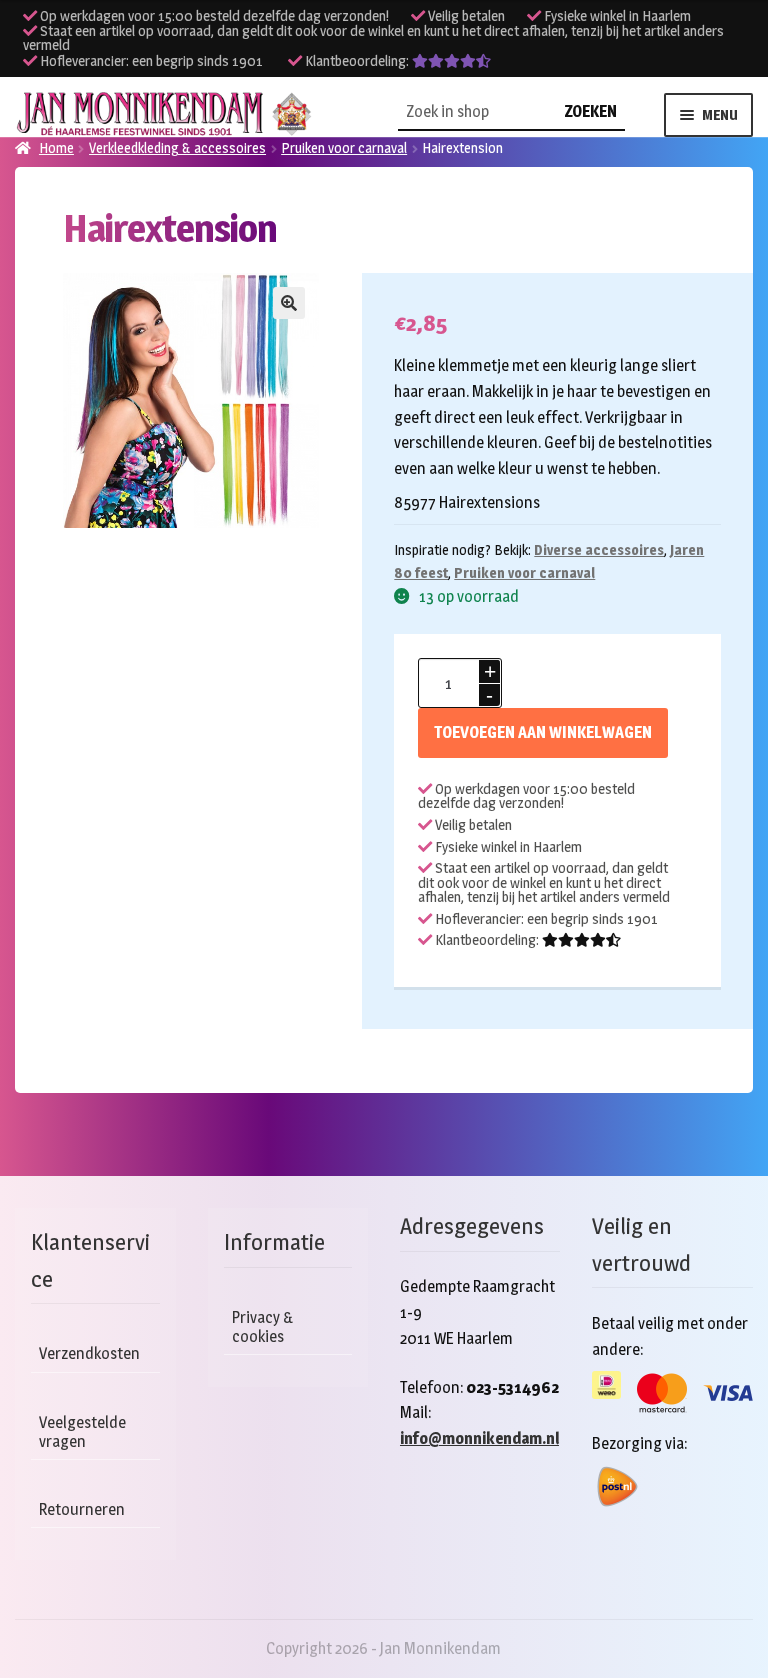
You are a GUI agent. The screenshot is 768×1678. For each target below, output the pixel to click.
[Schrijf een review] (451, 61)
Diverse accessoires (599, 549)
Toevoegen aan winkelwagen (543, 732)
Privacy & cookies (263, 1327)
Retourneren (82, 1509)
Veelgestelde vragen (82, 1432)
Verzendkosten (89, 1353)
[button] (289, 303)
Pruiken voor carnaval (524, 572)
